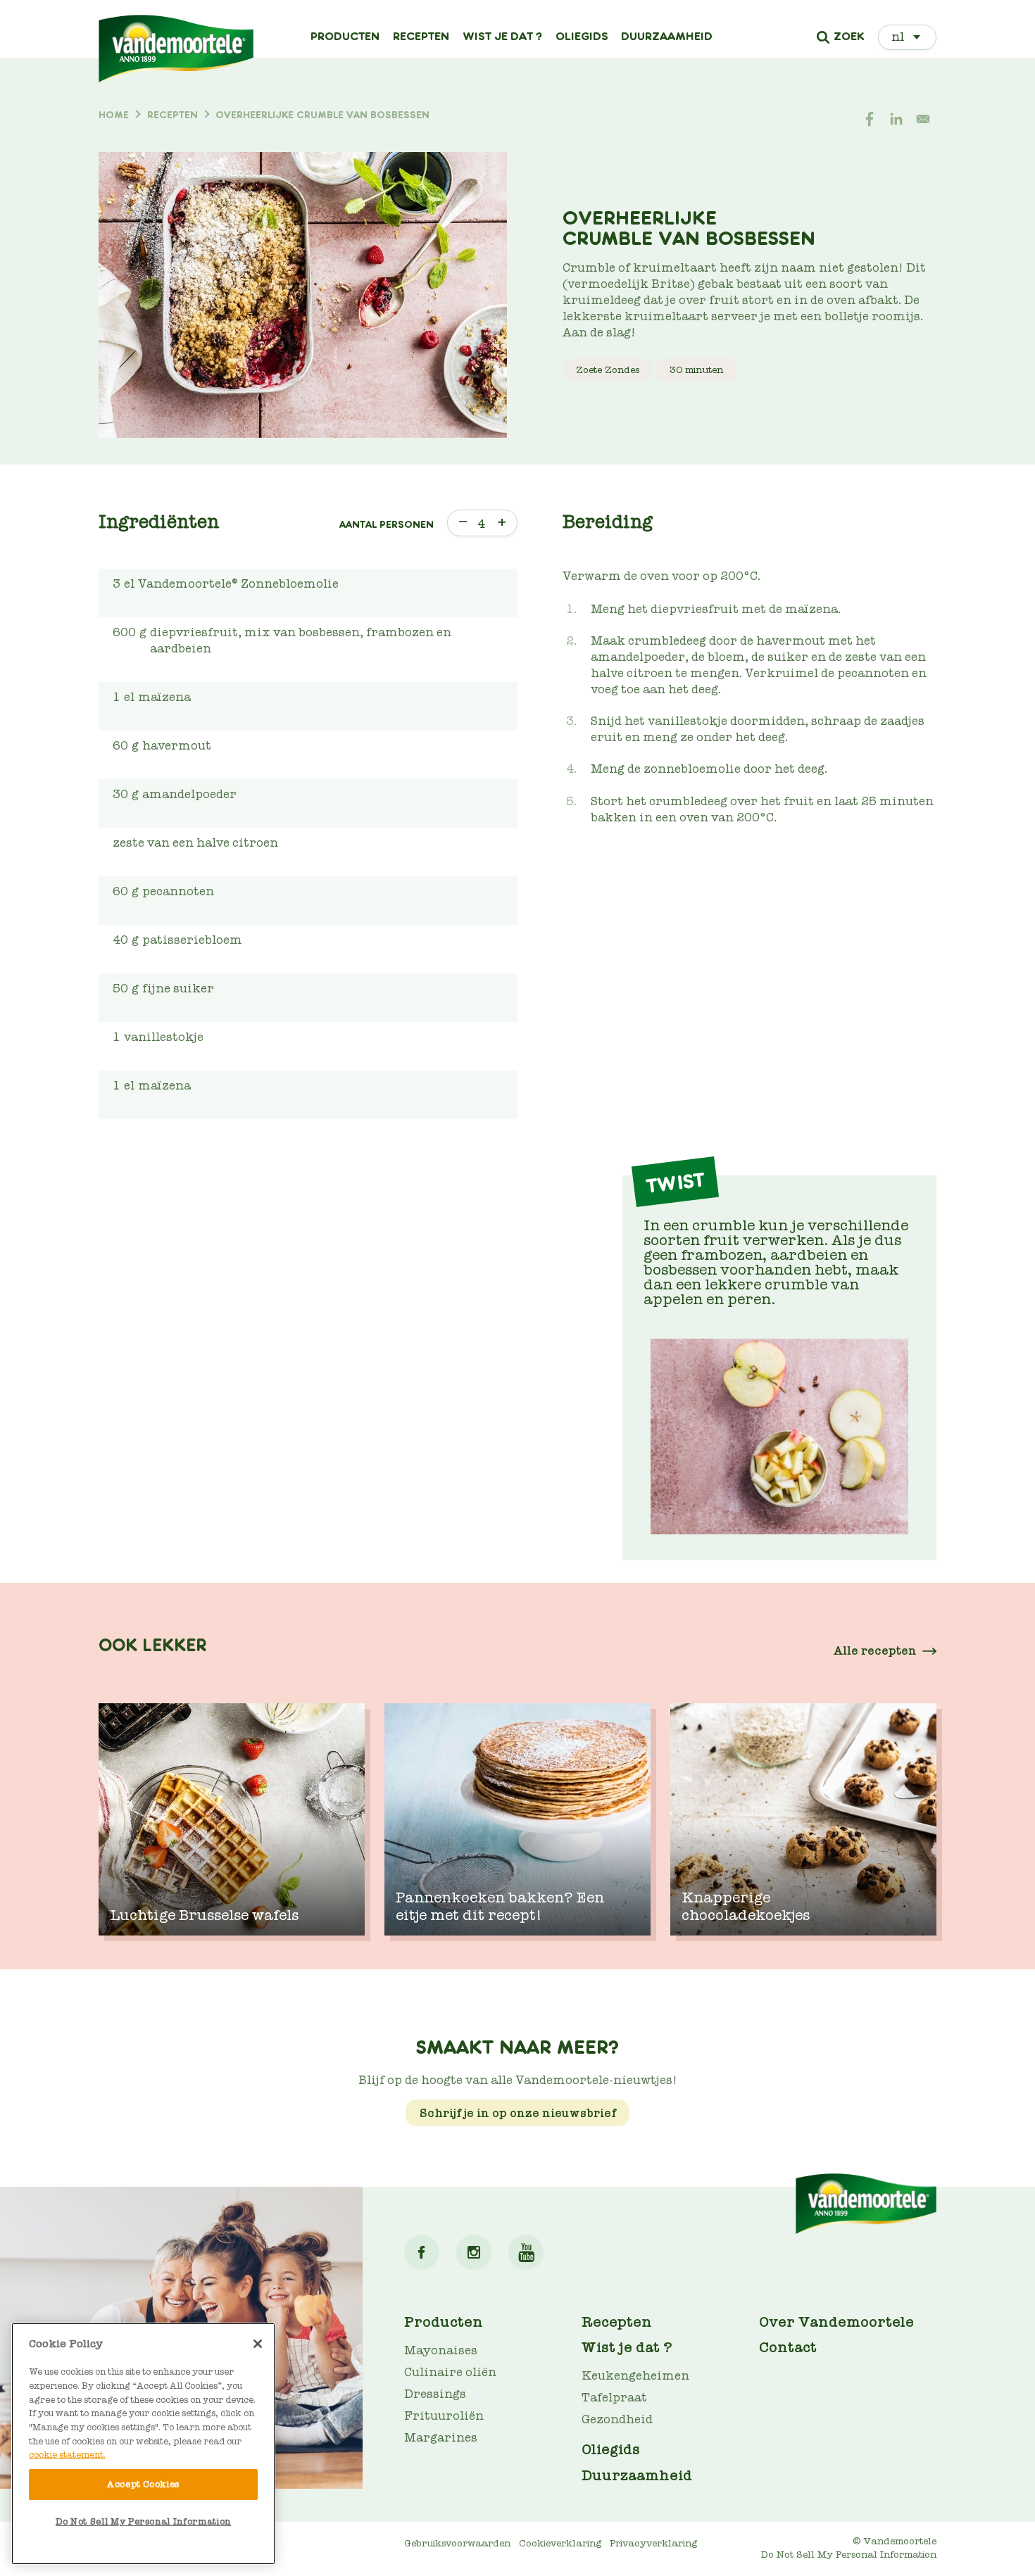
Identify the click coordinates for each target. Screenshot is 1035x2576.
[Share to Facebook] (870, 119)
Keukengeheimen (635, 2376)
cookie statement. (67, 2455)
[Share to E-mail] (923, 119)
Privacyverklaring (653, 2543)
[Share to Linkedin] (896, 119)
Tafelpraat (614, 2398)
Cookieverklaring (560, 2543)
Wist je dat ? (502, 37)
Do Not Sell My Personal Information (143, 2521)
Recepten (421, 37)
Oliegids (582, 37)
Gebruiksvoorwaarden (457, 2543)
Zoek (849, 37)
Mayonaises (441, 2350)
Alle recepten (875, 1651)
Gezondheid (617, 2419)
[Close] (258, 2344)
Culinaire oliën (450, 2372)
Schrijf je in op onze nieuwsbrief (518, 2113)
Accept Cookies (143, 2484)
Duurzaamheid (667, 37)
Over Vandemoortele (836, 2322)
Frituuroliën (444, 2416)
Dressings (435, 2394)
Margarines (441, 2438)
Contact (788, 2347)
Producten (345, 37)
